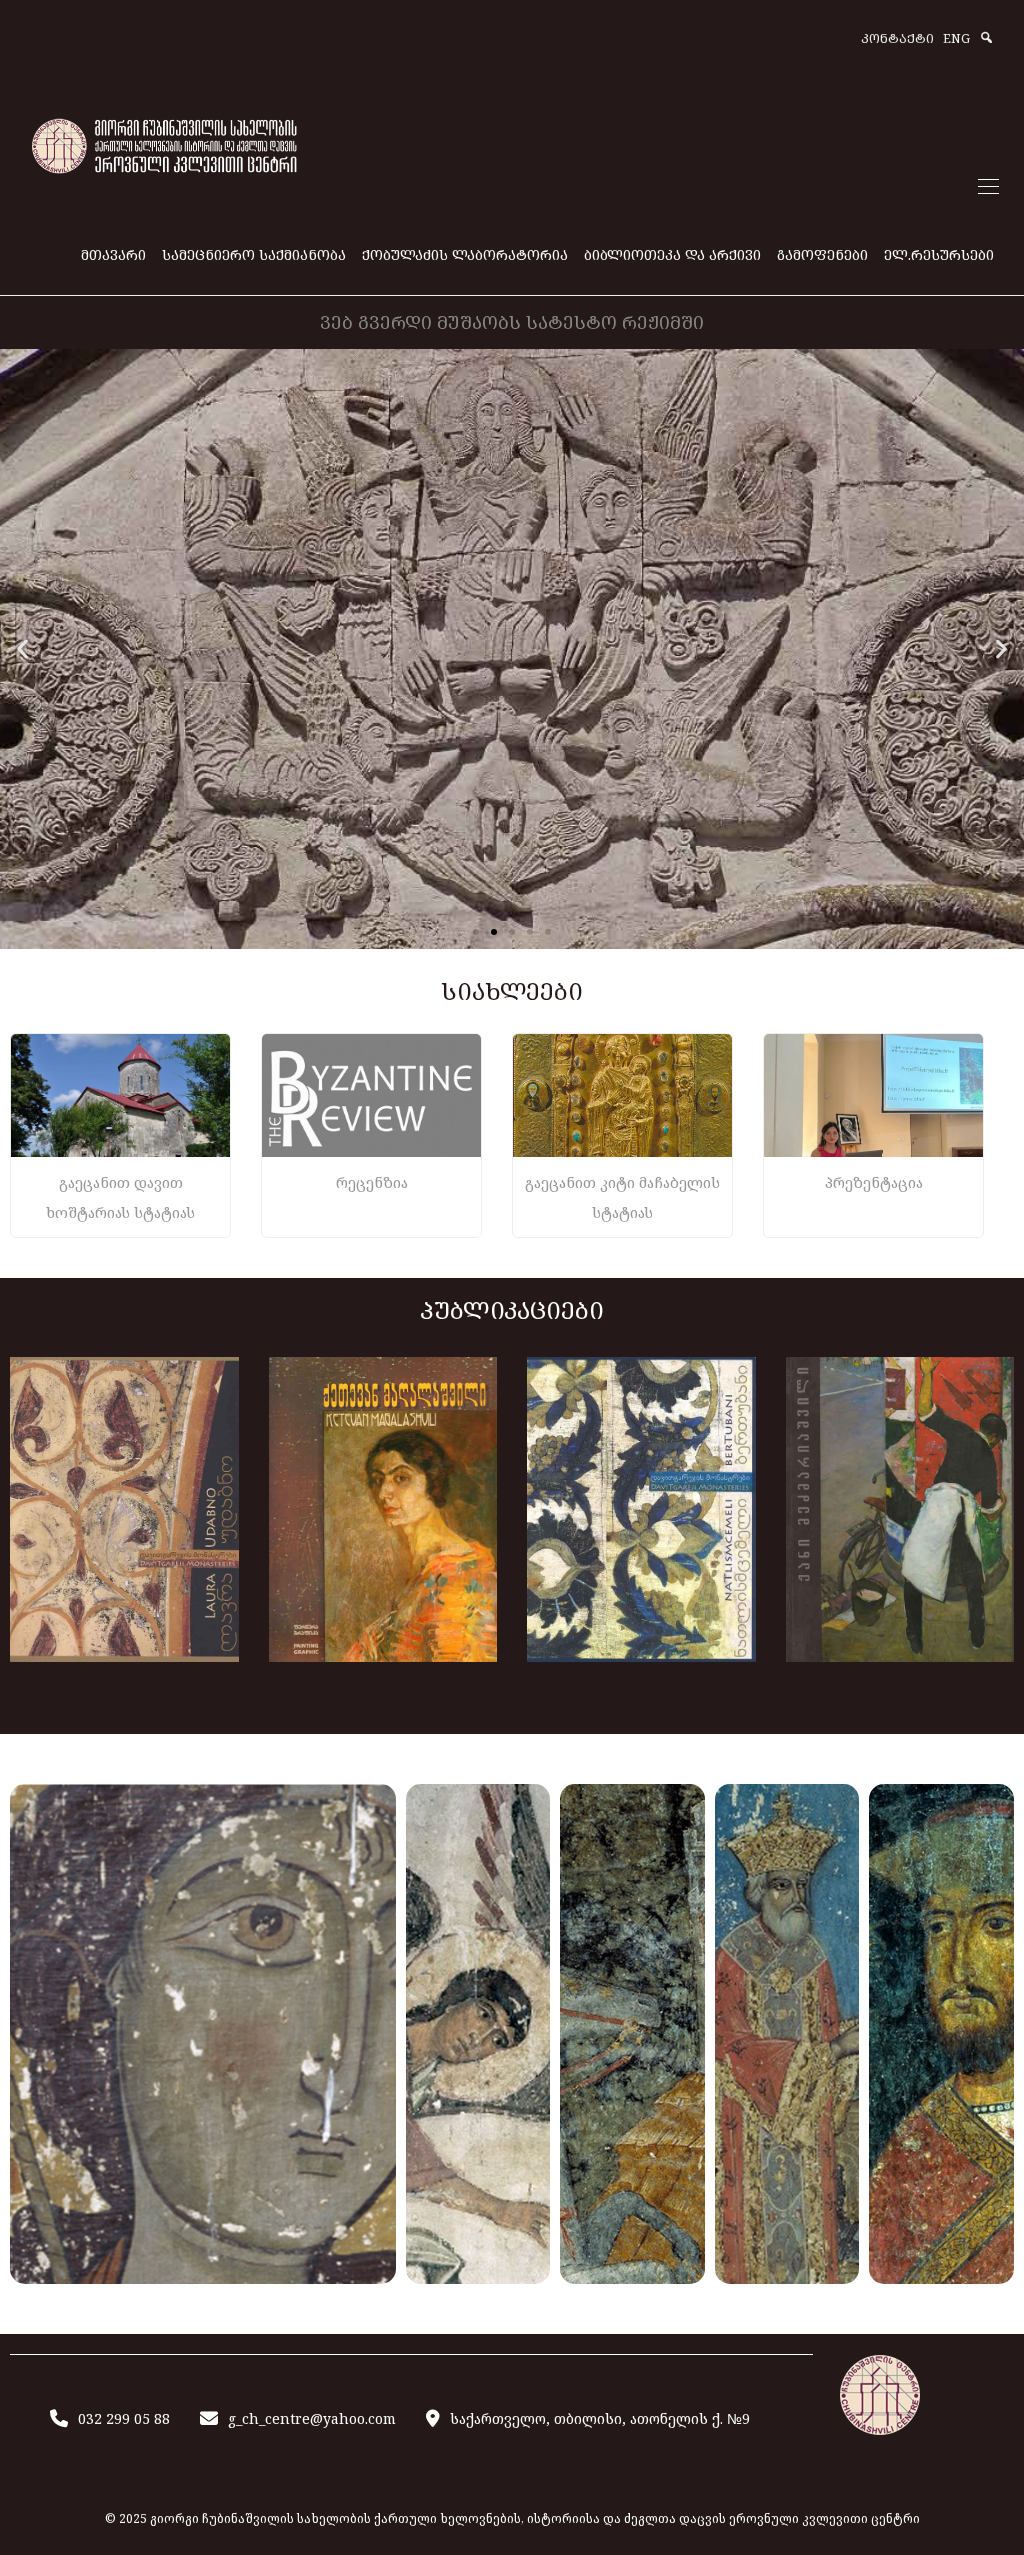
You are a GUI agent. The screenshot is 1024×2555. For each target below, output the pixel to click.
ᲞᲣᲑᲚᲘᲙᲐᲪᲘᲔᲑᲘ (512, 1309)
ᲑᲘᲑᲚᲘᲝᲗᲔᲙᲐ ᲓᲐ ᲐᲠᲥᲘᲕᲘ (672, 254)
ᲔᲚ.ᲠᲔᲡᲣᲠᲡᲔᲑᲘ (939, 254)
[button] (22, 649)
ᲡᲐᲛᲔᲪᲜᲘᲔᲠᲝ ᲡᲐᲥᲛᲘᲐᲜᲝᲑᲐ (254, 254)
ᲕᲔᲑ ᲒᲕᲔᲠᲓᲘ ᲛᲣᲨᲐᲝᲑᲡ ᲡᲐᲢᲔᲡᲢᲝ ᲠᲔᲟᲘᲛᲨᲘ (512, 322)
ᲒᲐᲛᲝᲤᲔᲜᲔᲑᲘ (822, 254)
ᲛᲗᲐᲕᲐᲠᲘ (113, 254)
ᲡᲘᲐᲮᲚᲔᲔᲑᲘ (512, 990)
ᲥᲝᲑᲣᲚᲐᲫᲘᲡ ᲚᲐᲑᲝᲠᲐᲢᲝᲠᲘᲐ (465, 254)
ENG (956, 39)
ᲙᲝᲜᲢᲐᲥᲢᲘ (897, 39)
